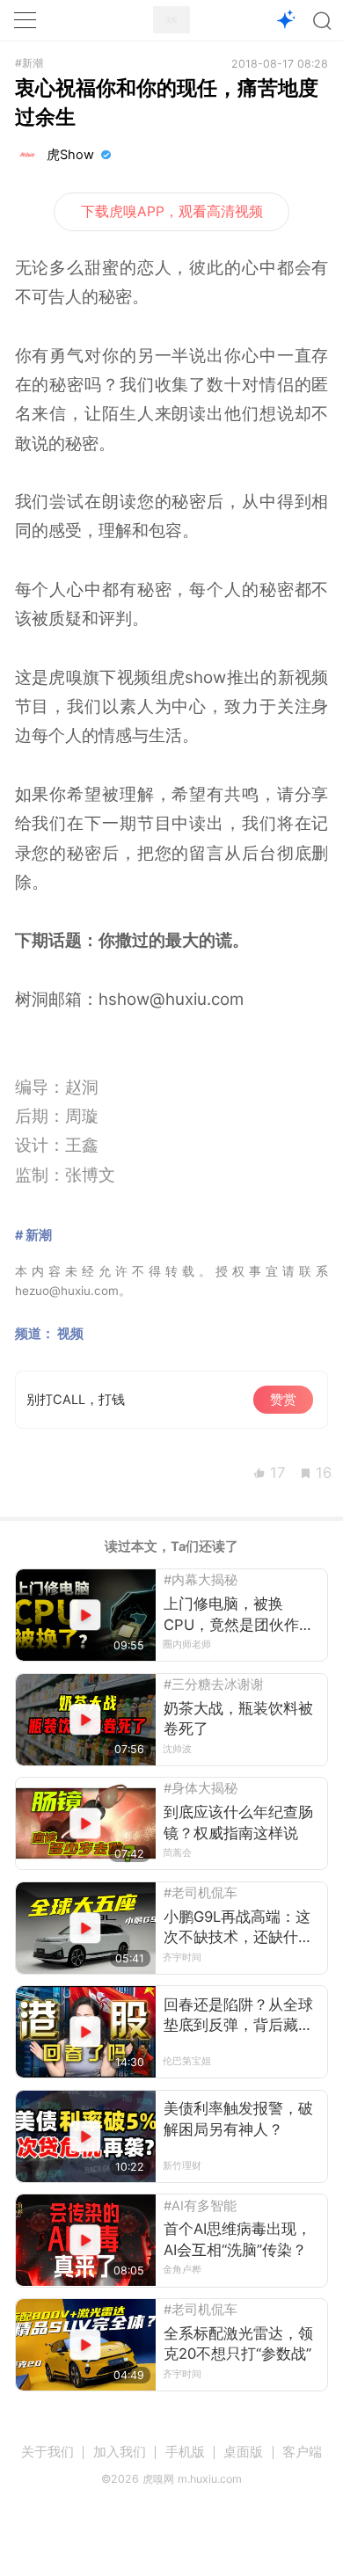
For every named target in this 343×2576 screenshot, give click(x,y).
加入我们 (120, 2452)
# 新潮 (33, 1235)
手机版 (185, 2452)
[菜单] (25, 20)
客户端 (302, 2452)
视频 (70, 1334)
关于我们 (47, 2452)
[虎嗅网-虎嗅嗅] (286, 21)
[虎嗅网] (171, 20)
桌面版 (243, 2452)
